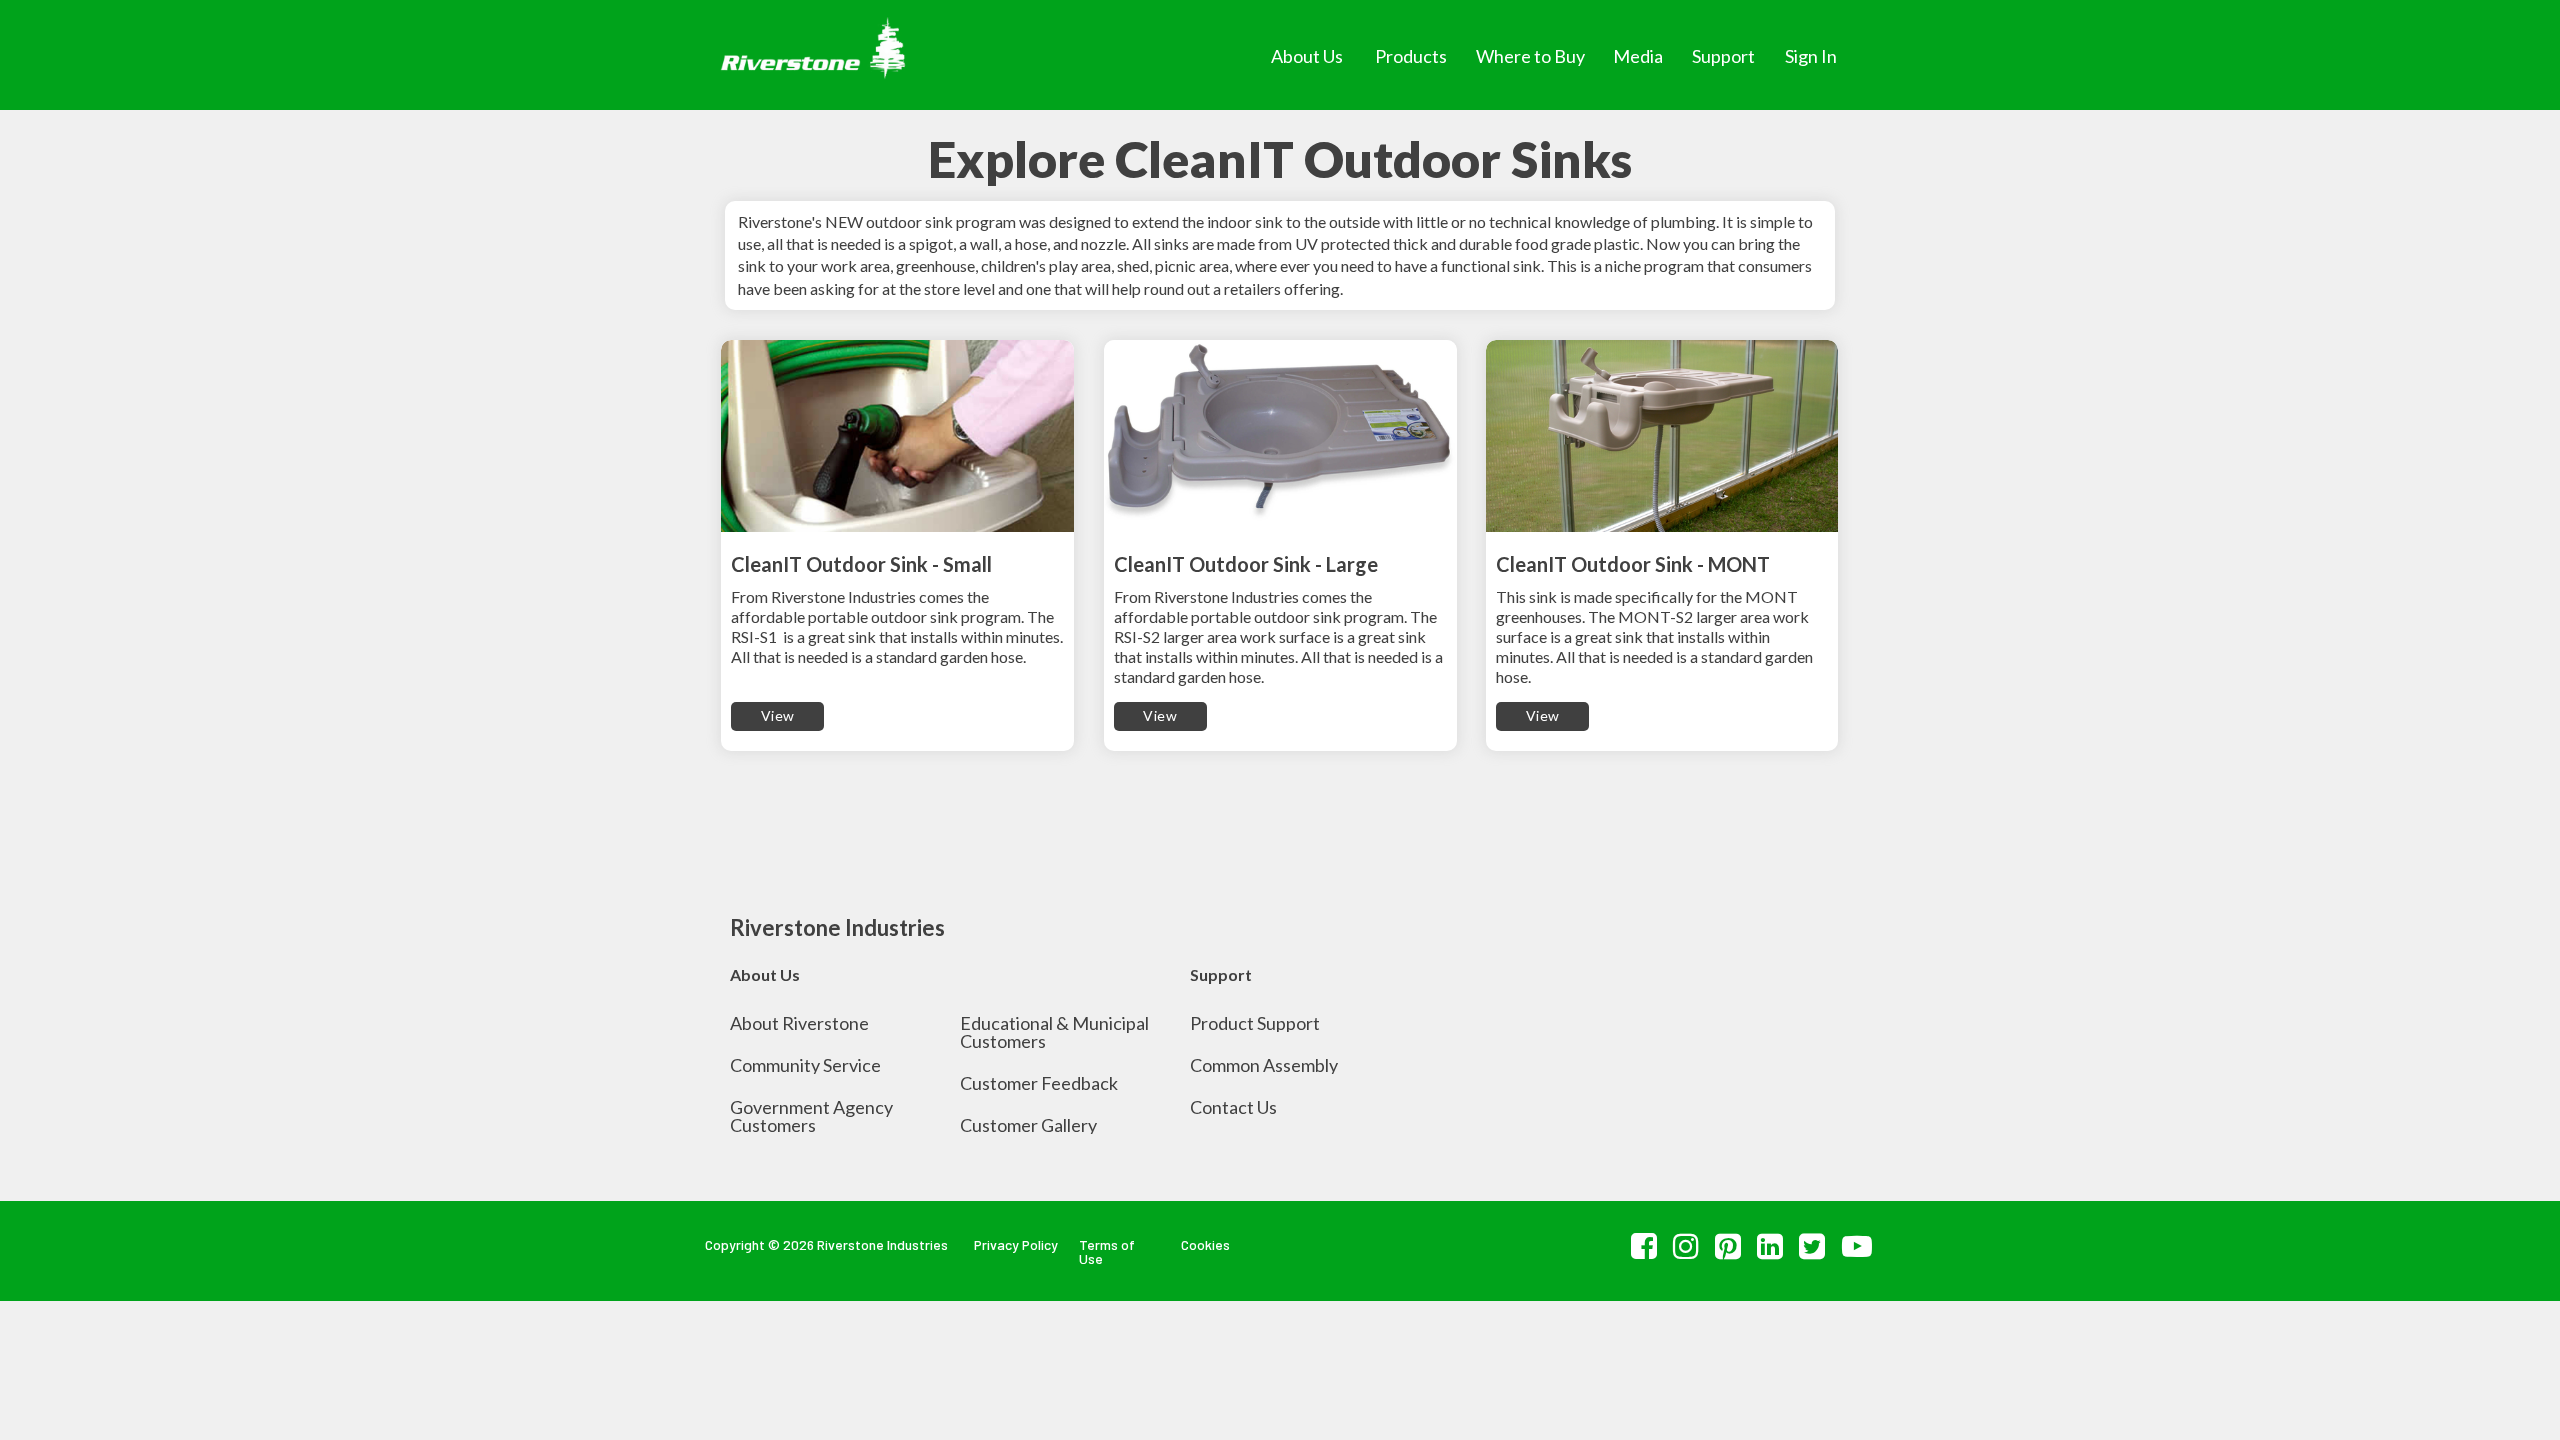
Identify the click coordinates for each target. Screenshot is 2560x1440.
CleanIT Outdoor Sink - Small (861, 564)
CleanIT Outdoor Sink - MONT (1633, 564)
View (778, 715)
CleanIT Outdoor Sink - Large (1246, 564)
